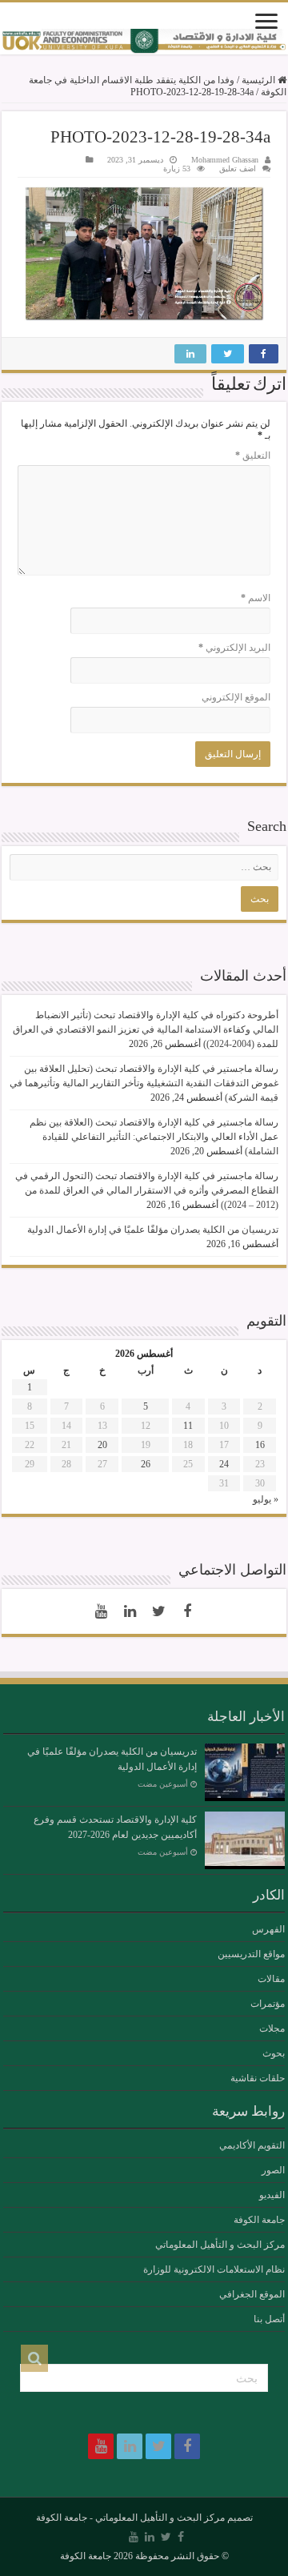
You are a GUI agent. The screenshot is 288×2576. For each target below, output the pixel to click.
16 (260, 1445)
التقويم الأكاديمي (252, 2145)
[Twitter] (158, 1611)
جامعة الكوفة (259, 2220)
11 (188, 1426)
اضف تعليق (238, 169)
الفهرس (268, 1929)
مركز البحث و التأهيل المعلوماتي (220, 2245)
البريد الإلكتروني (234, 648)
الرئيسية (260, 80)
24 (224, 1464)
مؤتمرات (268, 2004)
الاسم (256, 598)
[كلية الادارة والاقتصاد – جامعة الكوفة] (144, 42)
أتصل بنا (269, 2319)
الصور (273, 2170)
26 (146, 1464)
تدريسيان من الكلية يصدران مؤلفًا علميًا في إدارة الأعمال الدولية (153, 1230)
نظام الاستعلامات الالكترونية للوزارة (214, 2269)
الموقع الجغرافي (252, 2294)
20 (102, 1445)
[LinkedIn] (130, 1611)
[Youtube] (101, 1611)
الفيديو (272, 2195)
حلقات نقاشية (258, 2078)
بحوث (274, 2053)
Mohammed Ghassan (225, 160)
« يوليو (266, 1499)
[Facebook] (187, 1611)
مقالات (271, 1979)
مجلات (272, 2028)
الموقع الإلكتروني (236, 697)
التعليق (253, 455)
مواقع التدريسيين (251, 1954)
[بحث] (34, 2358)
